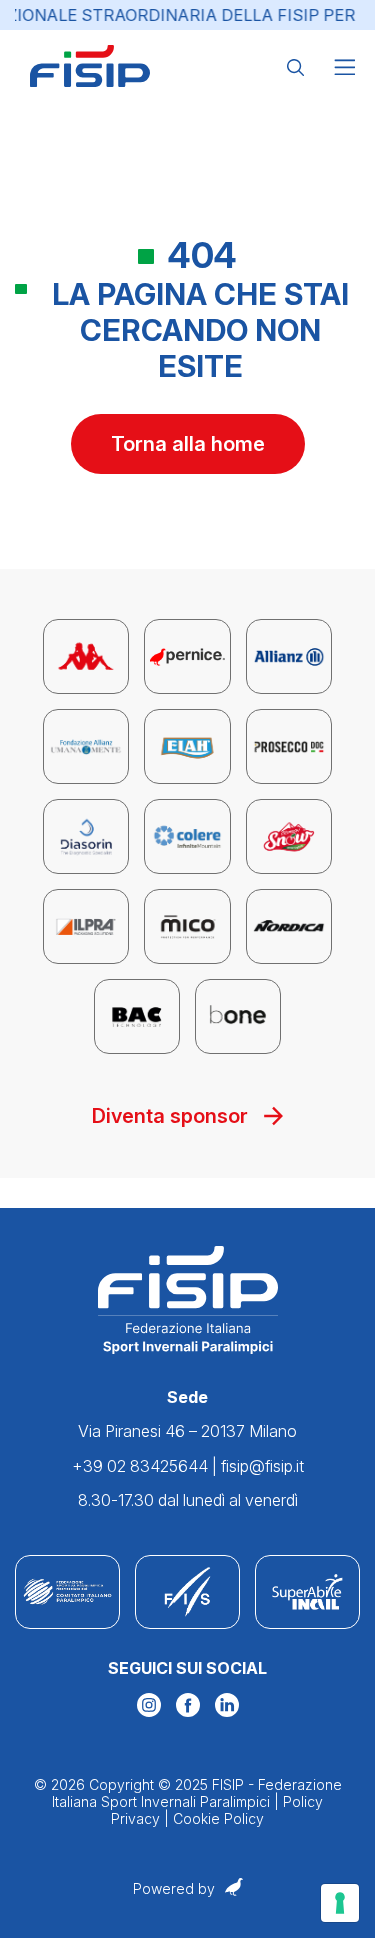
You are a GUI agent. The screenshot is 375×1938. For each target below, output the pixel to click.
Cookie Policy (218, 1818)
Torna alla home (188, 444)
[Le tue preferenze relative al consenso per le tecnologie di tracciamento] (340, 1903)
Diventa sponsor (170, 1116)
